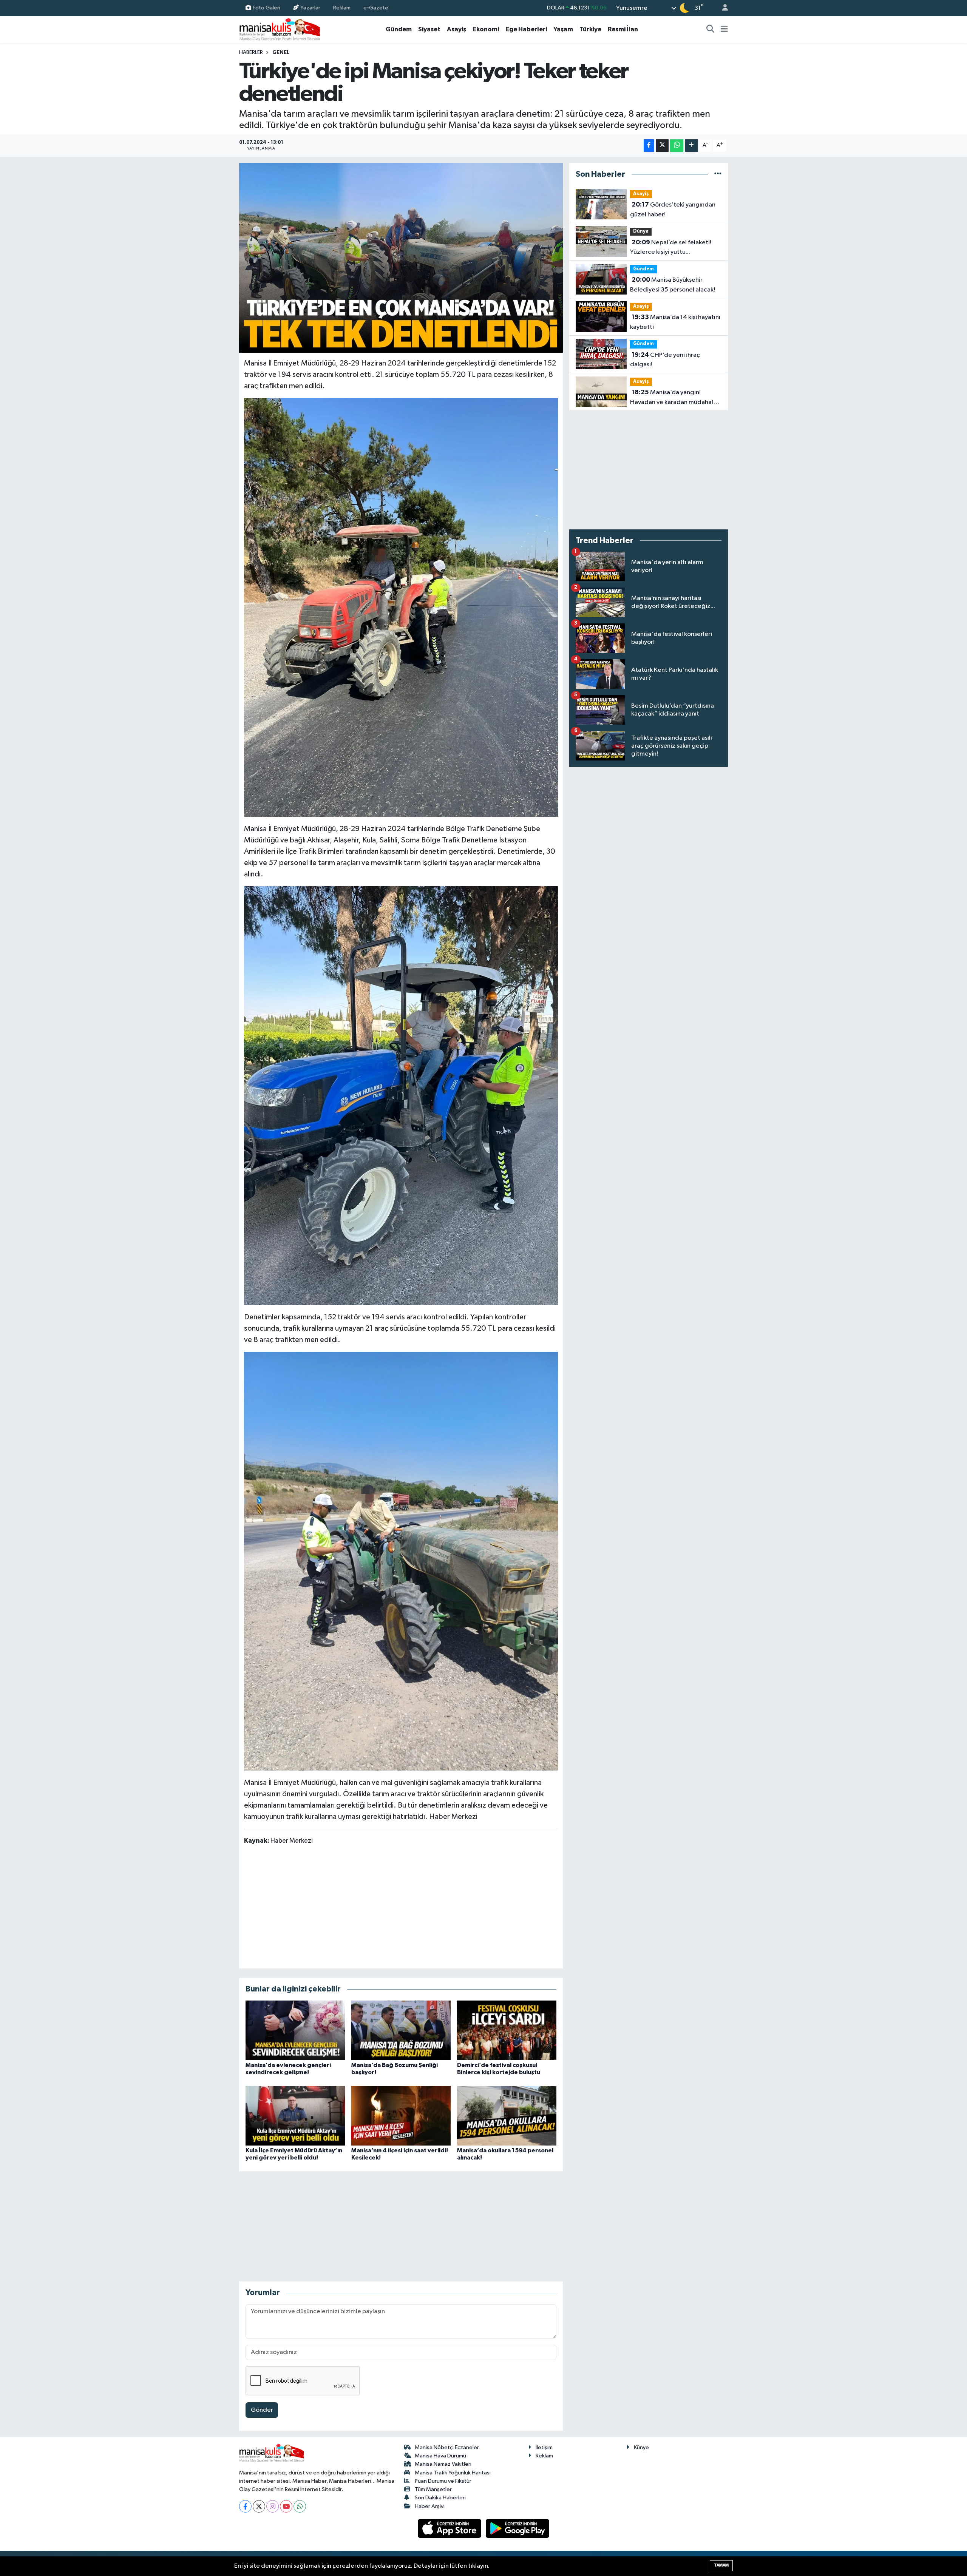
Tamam (721, 2565)
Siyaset (429, 29)
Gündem (399, 29)
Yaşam (563, 29)
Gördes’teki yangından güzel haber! (673, 210)
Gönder (262, 2410)
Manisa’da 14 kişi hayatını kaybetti (675, 322)
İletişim (544, 2447)
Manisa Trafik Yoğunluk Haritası (453, 2473)
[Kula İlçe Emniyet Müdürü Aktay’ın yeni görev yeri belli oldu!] (295, 2116)
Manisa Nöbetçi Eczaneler (447, 2447)
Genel (281, 52)
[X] (259, 2506)
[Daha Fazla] (691, 146)
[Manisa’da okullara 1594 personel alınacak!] (507, 2116)
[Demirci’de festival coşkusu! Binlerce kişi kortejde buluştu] (507, 2030)
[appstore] (450, 2528)
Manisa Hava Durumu (440, 2456)
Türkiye (590, 29)
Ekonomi (486, 29)
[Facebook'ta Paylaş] (649, 146)
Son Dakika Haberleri (440, 2498)
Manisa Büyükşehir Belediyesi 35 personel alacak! (673, 285)
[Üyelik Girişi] (722, 8)
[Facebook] (245, 2506)
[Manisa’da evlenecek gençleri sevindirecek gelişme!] (295, 2030)
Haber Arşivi (430, 2506)
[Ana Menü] (724, 29)
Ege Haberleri (526, 29)
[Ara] (711, 29)
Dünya (641, 231)
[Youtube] (286, 2506)
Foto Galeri (266, 8)
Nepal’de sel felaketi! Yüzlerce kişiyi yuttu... (671, 247)
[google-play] (518, 2528)
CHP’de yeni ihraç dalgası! (665, 360)
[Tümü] (718, 174)
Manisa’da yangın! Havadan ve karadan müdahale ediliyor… (674, 398)
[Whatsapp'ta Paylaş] (677, 146)
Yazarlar (310, 8)
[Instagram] (273, 2506)
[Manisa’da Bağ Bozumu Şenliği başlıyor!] (401, 2030)
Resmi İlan (623, 29)
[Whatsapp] (300, 2506)
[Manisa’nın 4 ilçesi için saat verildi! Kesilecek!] (401, 2116)
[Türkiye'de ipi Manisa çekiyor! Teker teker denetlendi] (401, 258)
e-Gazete (376, 8)
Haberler (251, 52)
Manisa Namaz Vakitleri (443, 2464)
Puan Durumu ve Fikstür (443, 2481)
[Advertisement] (401, 1906)
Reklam (342, 8)
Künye (641, 2447)
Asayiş (456, 29)
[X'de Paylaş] (662, 146)
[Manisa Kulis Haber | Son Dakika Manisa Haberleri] (280, 29)
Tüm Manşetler (433, 2489)
